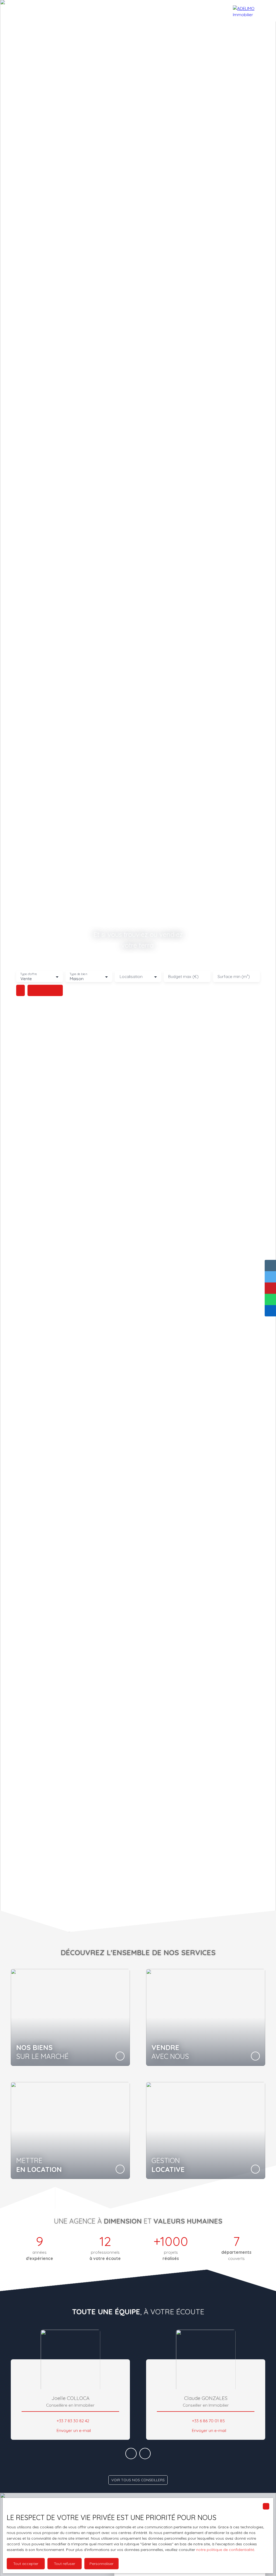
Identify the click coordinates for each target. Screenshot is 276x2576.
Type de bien (78, 974)
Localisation (131, 977)
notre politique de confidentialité (225, 2550)
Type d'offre (29, 974)
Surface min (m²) (234, 977)
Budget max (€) (183, 977)
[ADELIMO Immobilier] (252, 11)
